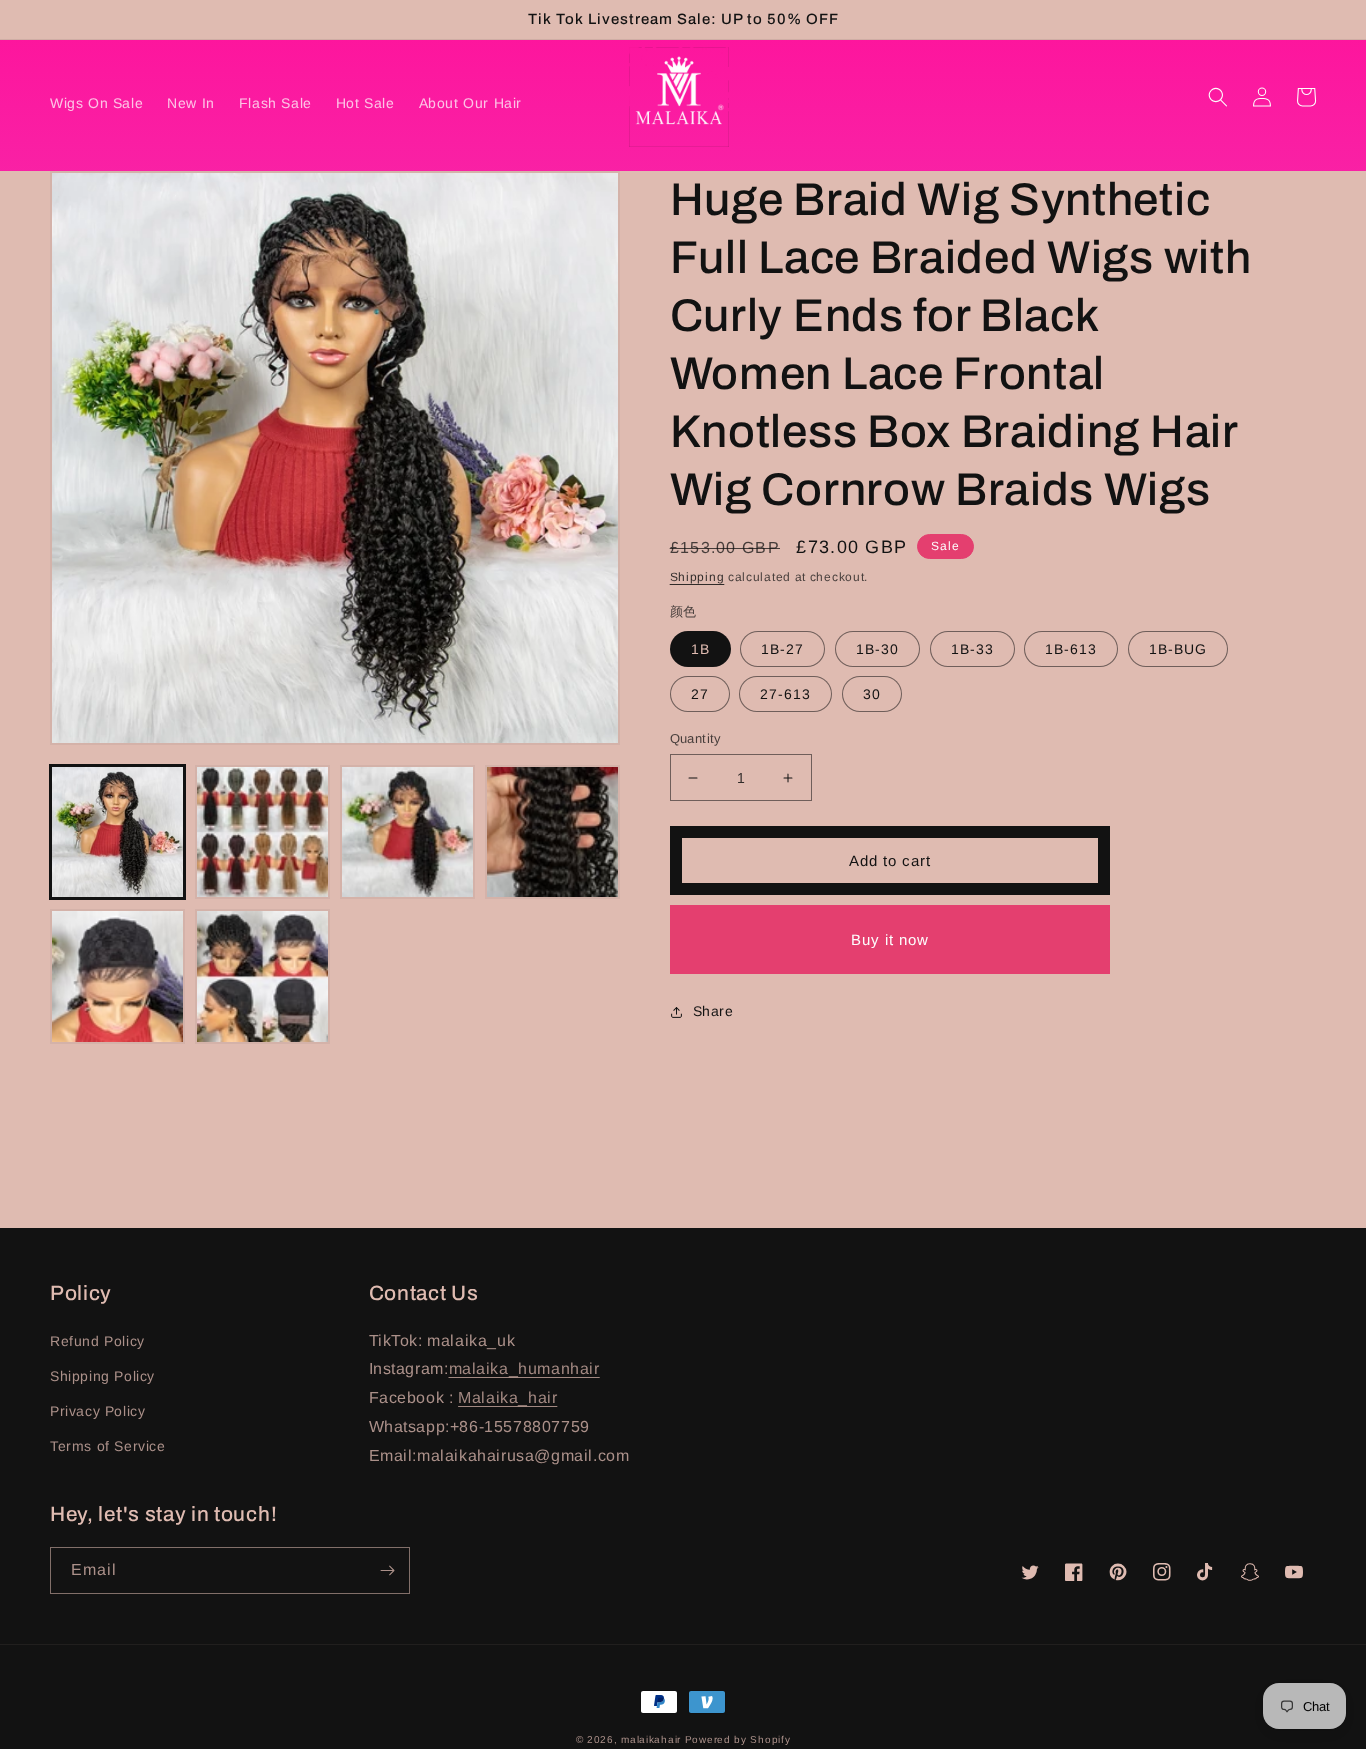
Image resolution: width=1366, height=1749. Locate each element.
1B (700, 649)
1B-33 (972, 649)
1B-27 (782, 649)
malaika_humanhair (524, 1368)
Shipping (697, 577)
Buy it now (890, 939)
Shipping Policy (102, 1376)
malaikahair (651, 1739)
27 (700, 694)
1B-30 (877, 649)
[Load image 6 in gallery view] (262, 976)
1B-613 (1071, 649)
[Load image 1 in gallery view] (117, 832)
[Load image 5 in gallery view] (117, 976)
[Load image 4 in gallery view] (552, 832)
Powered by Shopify (738, 1739)
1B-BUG (1178, 649)
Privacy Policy (97, 1411)
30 (872, 694)
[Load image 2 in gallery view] (262, 832)
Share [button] (713, 1011)
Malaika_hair (507, 1397)
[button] (1218, 97)
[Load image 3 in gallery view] (407, 832)
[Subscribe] (387, 1570)
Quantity (696, 738)
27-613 (785, 694)
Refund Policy (97, 1341)
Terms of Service (108, 1446)
